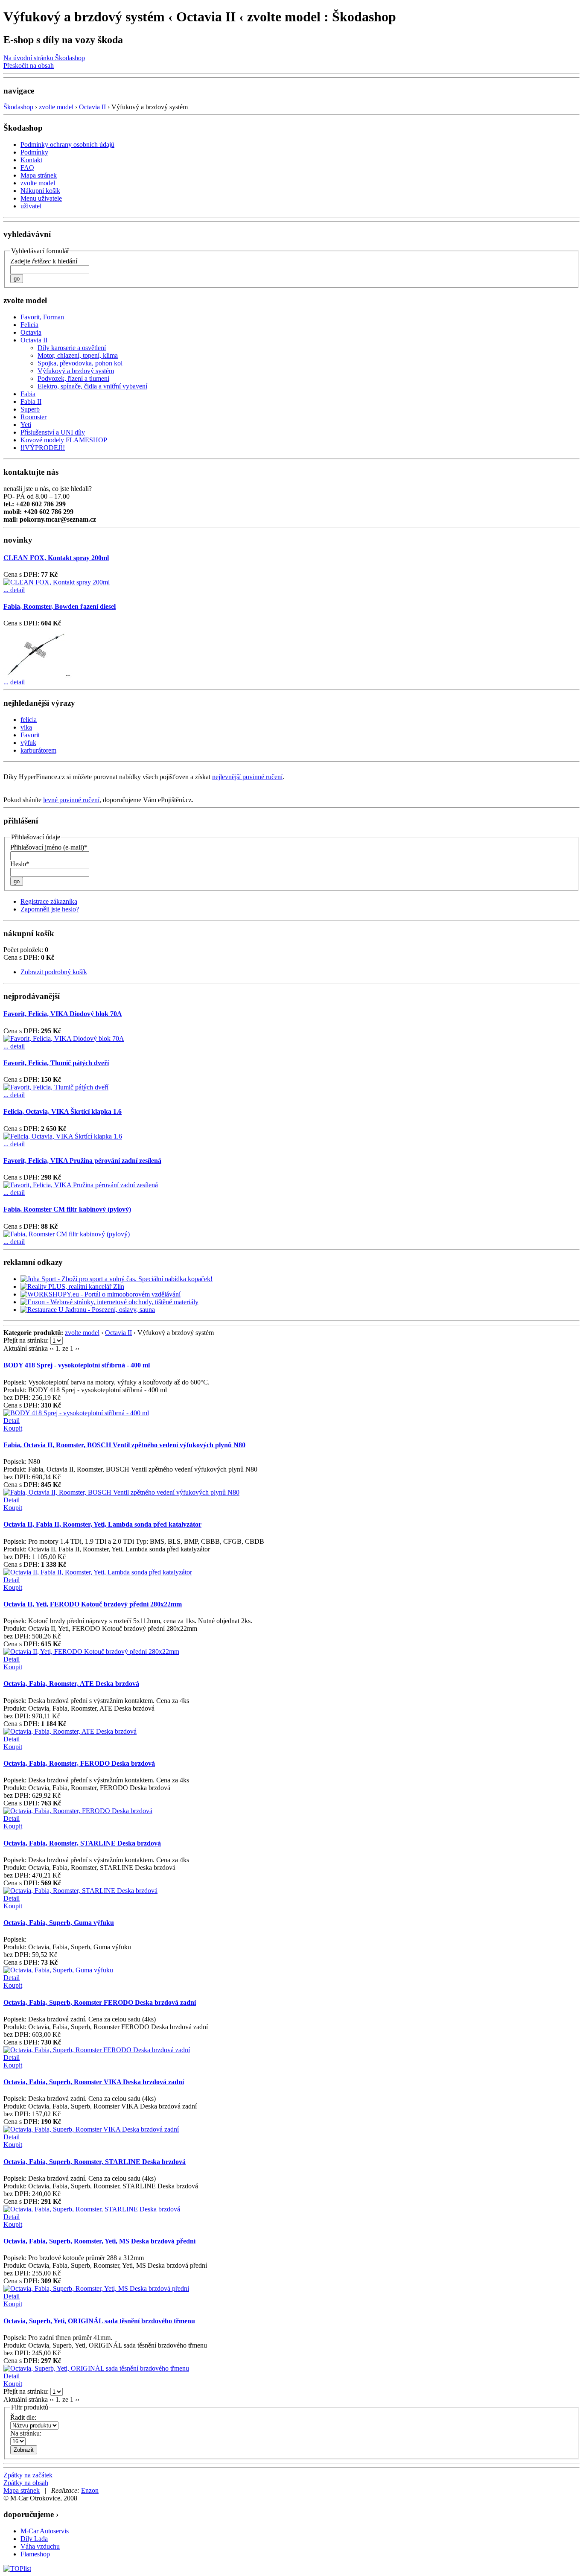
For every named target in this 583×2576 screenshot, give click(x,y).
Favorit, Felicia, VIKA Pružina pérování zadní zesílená (82, 1161)
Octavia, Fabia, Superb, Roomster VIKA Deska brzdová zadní (94, 2082)
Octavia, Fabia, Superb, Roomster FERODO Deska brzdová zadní (100, 2002)
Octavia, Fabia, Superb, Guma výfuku (59, 1923)
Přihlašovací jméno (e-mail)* (49, 847)
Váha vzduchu (40, 2546)
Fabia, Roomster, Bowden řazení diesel (60, 606)
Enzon (90, 2490)
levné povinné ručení (71, 800)
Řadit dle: (23, 2417)
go (17, 279)
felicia (29, 720)
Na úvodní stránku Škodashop (44, 58)
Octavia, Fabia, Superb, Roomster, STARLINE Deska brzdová (95, 2162)
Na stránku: (26, 2433)
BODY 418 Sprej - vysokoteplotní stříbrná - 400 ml (77, 1365)
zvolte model (56, 107)
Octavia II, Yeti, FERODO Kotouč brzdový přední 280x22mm (93, 1604)
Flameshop (35, 2554)
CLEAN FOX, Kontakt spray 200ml (56, 558)
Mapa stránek (22, 2490)
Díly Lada (34, 2539)
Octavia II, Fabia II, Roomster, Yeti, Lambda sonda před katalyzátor (102, 1524)
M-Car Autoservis (45, 2531)
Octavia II (92, 107)
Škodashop (18, 107)
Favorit (30, 735)
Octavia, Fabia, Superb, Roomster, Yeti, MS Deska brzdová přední (99, 2241)
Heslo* (20, 864)
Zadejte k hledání (44, 261)
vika (26, 727)
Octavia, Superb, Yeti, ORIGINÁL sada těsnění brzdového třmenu (99, 2321)
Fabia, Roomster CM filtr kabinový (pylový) (67, 1209)
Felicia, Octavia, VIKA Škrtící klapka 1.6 (63, 1111)
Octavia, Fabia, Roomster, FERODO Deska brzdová (79, 1763)
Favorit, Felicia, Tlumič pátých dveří (56, 1063)
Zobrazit (24, 2450)
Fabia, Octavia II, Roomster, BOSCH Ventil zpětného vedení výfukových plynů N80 (124, 1445)
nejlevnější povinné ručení (247, 777)
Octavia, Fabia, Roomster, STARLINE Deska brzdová (82, 1843)
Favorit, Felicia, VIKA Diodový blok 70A (63, 1014)
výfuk (28, 743)
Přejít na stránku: (27, 1340)
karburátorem (38, 750)
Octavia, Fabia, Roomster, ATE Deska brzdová (71, 1684)
